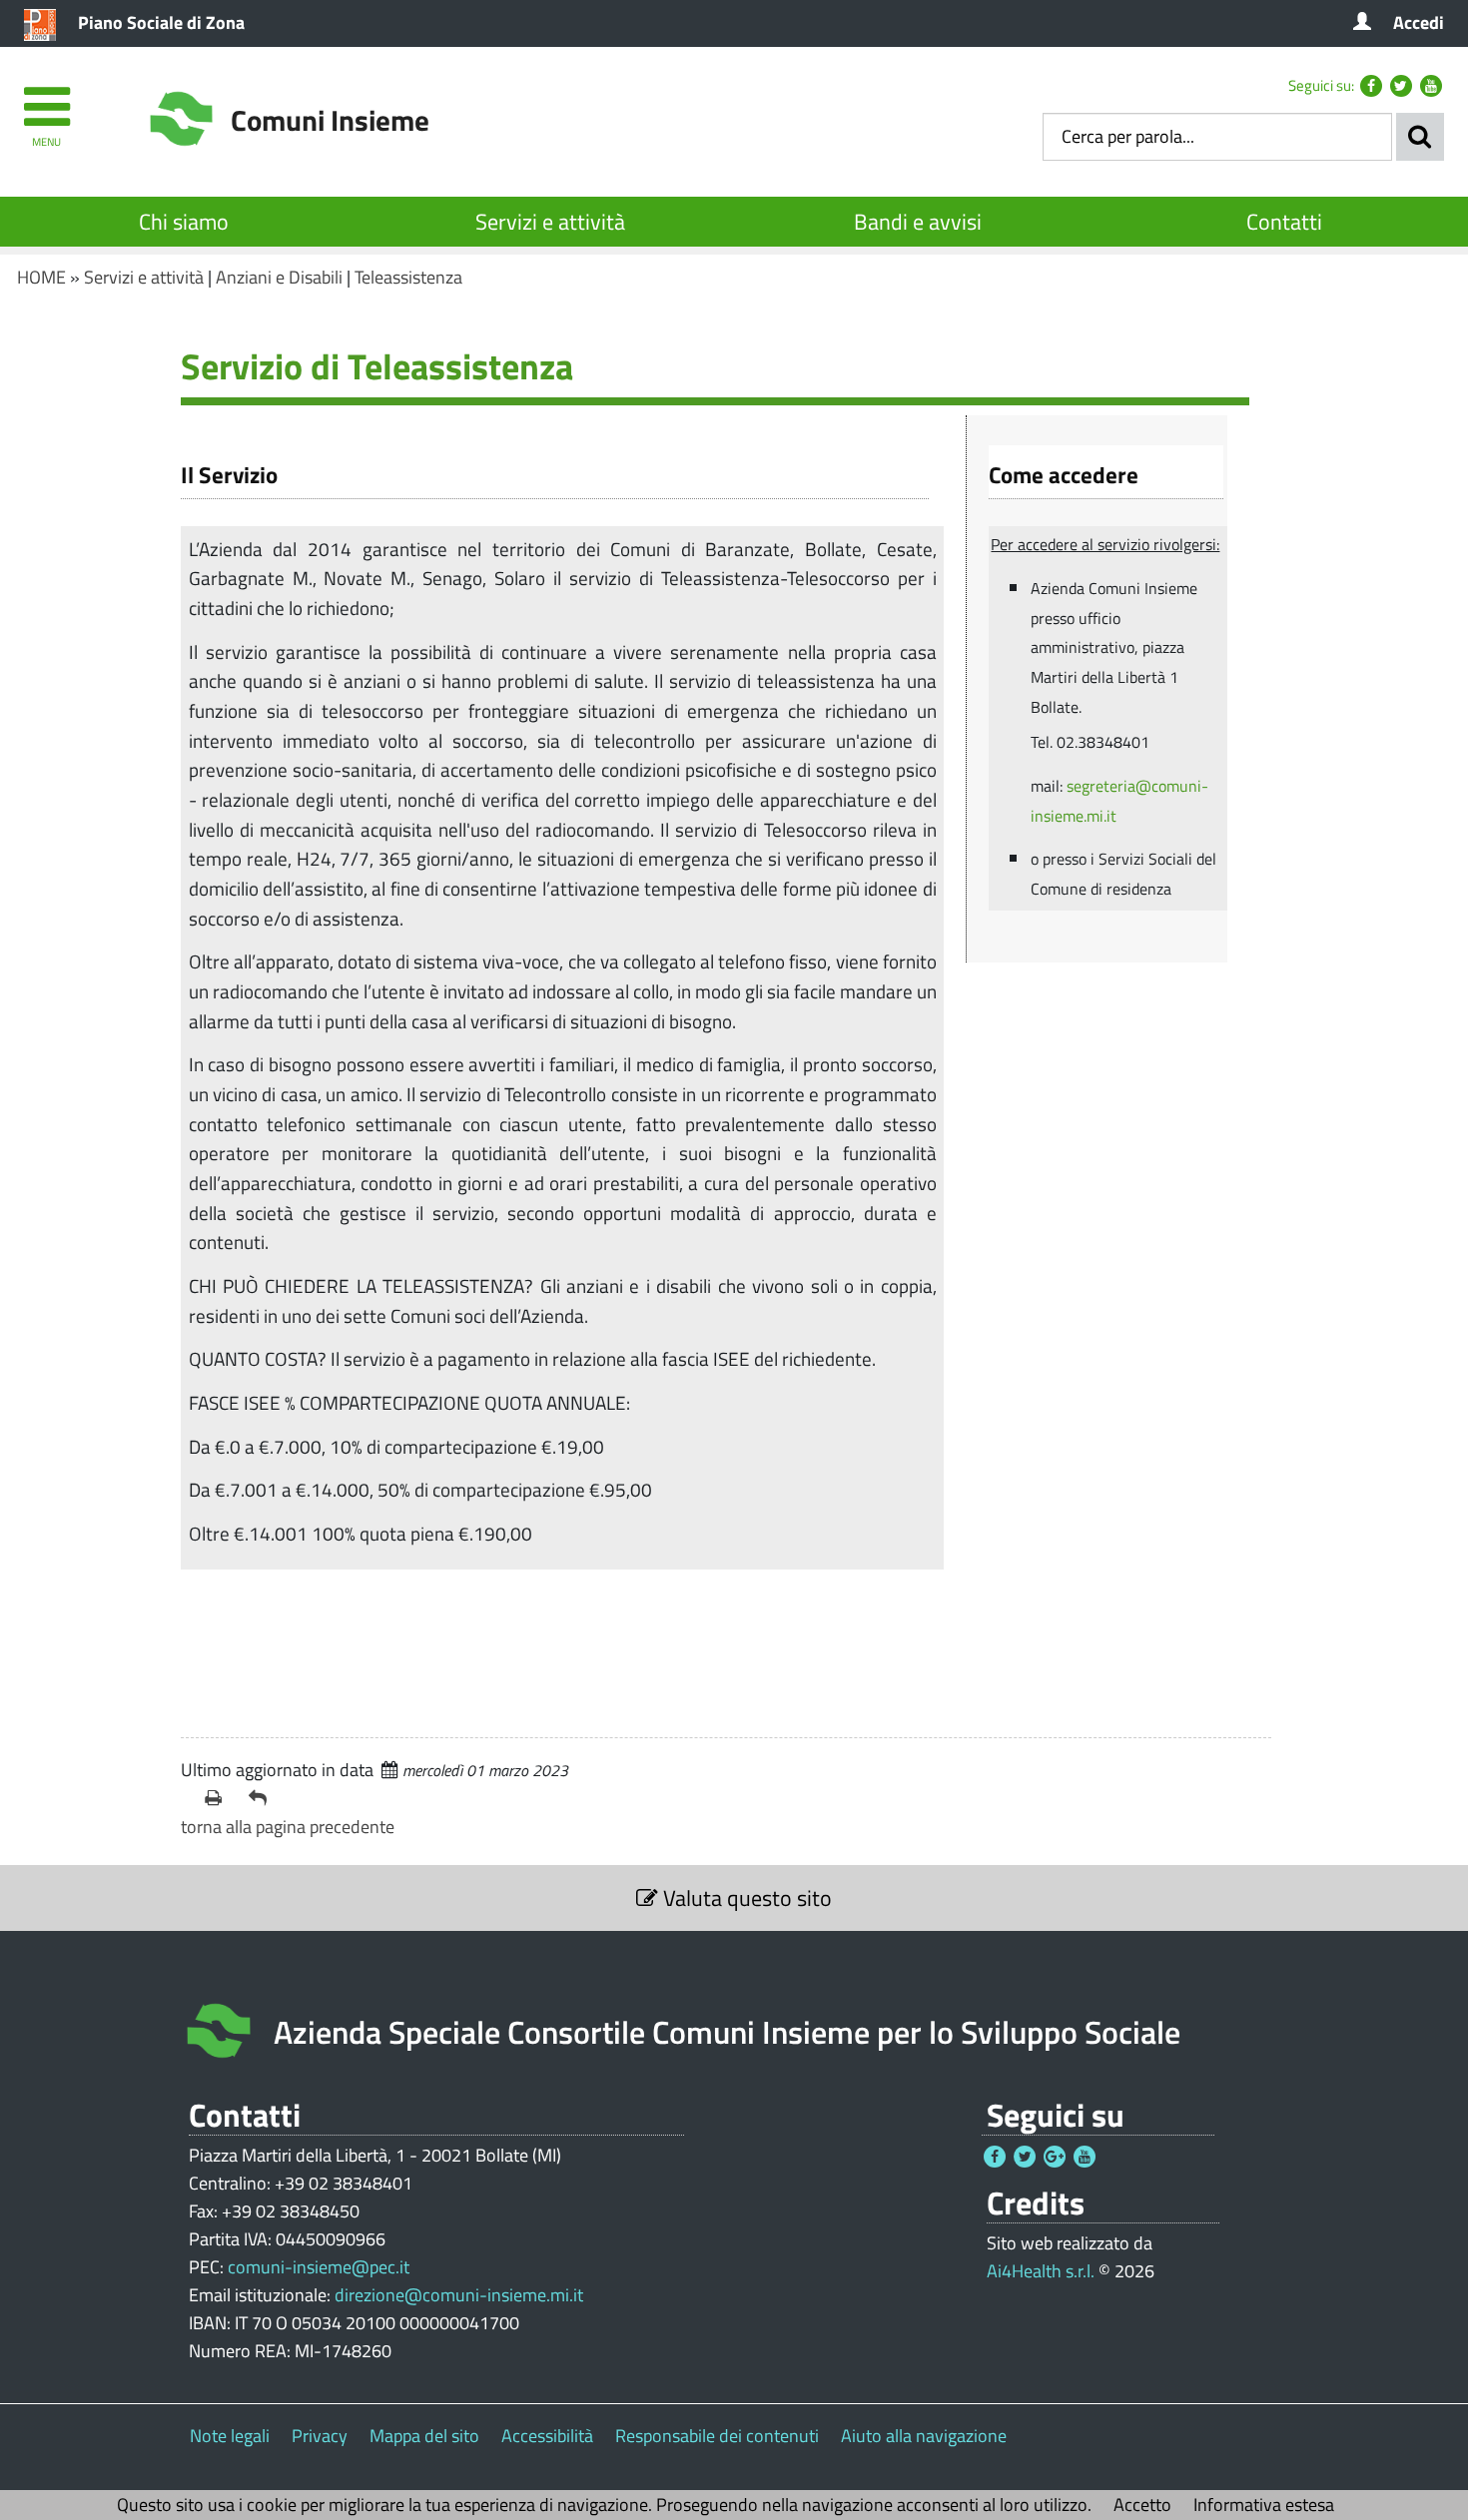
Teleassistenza (408, 277)
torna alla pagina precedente (288, 1827)
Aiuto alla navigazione (924, 2436)
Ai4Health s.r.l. (1041, 2271)
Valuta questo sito (745, 1898)
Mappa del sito (424, 2436)
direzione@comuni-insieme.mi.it (459, 2295)
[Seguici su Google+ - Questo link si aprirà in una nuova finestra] (1055, 2157)
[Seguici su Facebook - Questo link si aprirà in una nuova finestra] (1371, 86)
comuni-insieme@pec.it (319, 2267)
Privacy (320, 2436)
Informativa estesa (1264, 2505)
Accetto (1142, 2505)
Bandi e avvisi (918, 222)
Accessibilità (547, 2436)
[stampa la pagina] (219, 1798)
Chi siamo (184, 222)
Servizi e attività (550, 222)
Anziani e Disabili (279, 277)
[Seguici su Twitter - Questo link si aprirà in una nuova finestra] (1401, 86)
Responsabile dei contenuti (717, 2436)
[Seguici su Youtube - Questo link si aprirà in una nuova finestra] (1431, 86)
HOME (41, 277)
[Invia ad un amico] (263, 1798)
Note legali (230, 2436)
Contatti (1284, 222)
